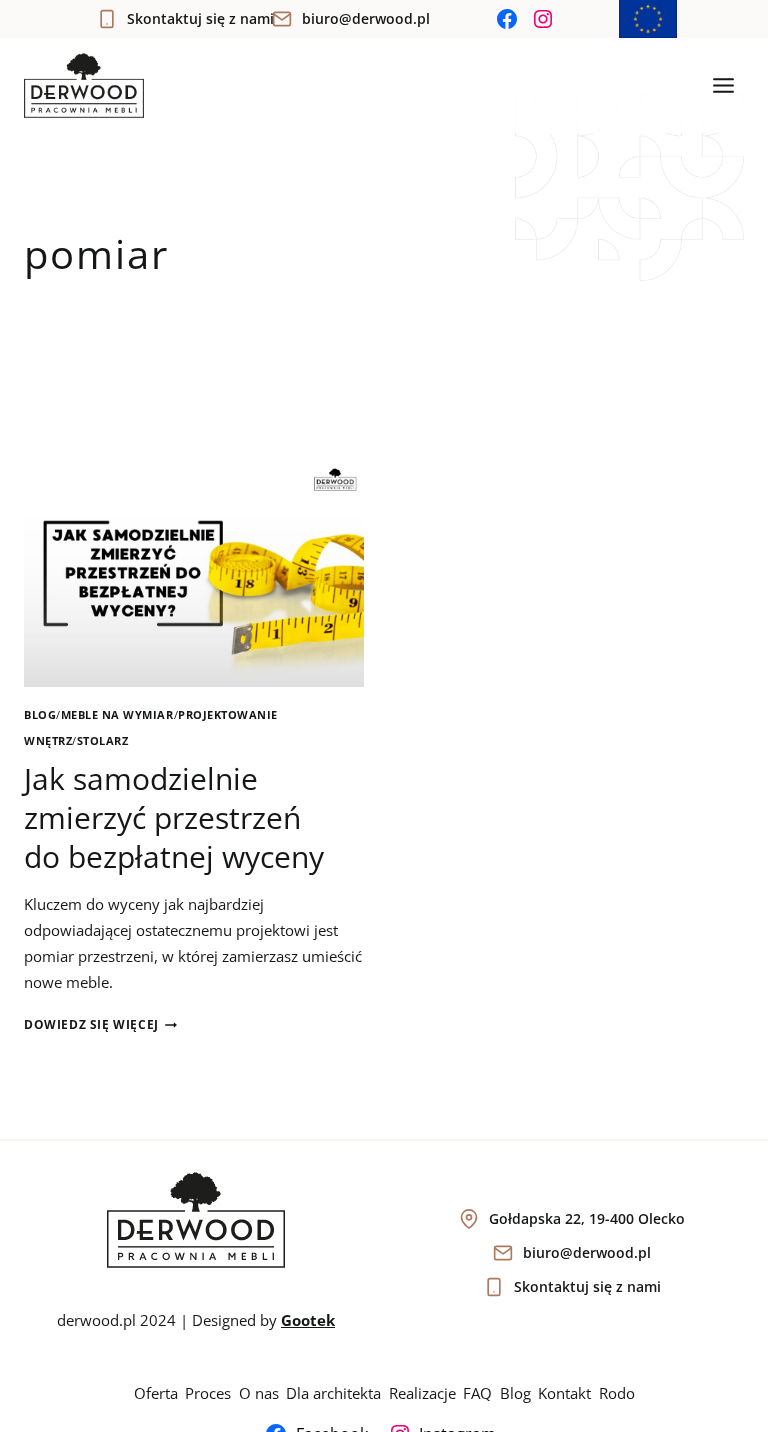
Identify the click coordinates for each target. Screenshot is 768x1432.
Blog (40, 715)
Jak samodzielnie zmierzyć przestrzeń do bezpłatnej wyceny (174, 817)
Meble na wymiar (117, 715)
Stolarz (103, 741)
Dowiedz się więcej (100, 1024)
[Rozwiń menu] (723, 86)
